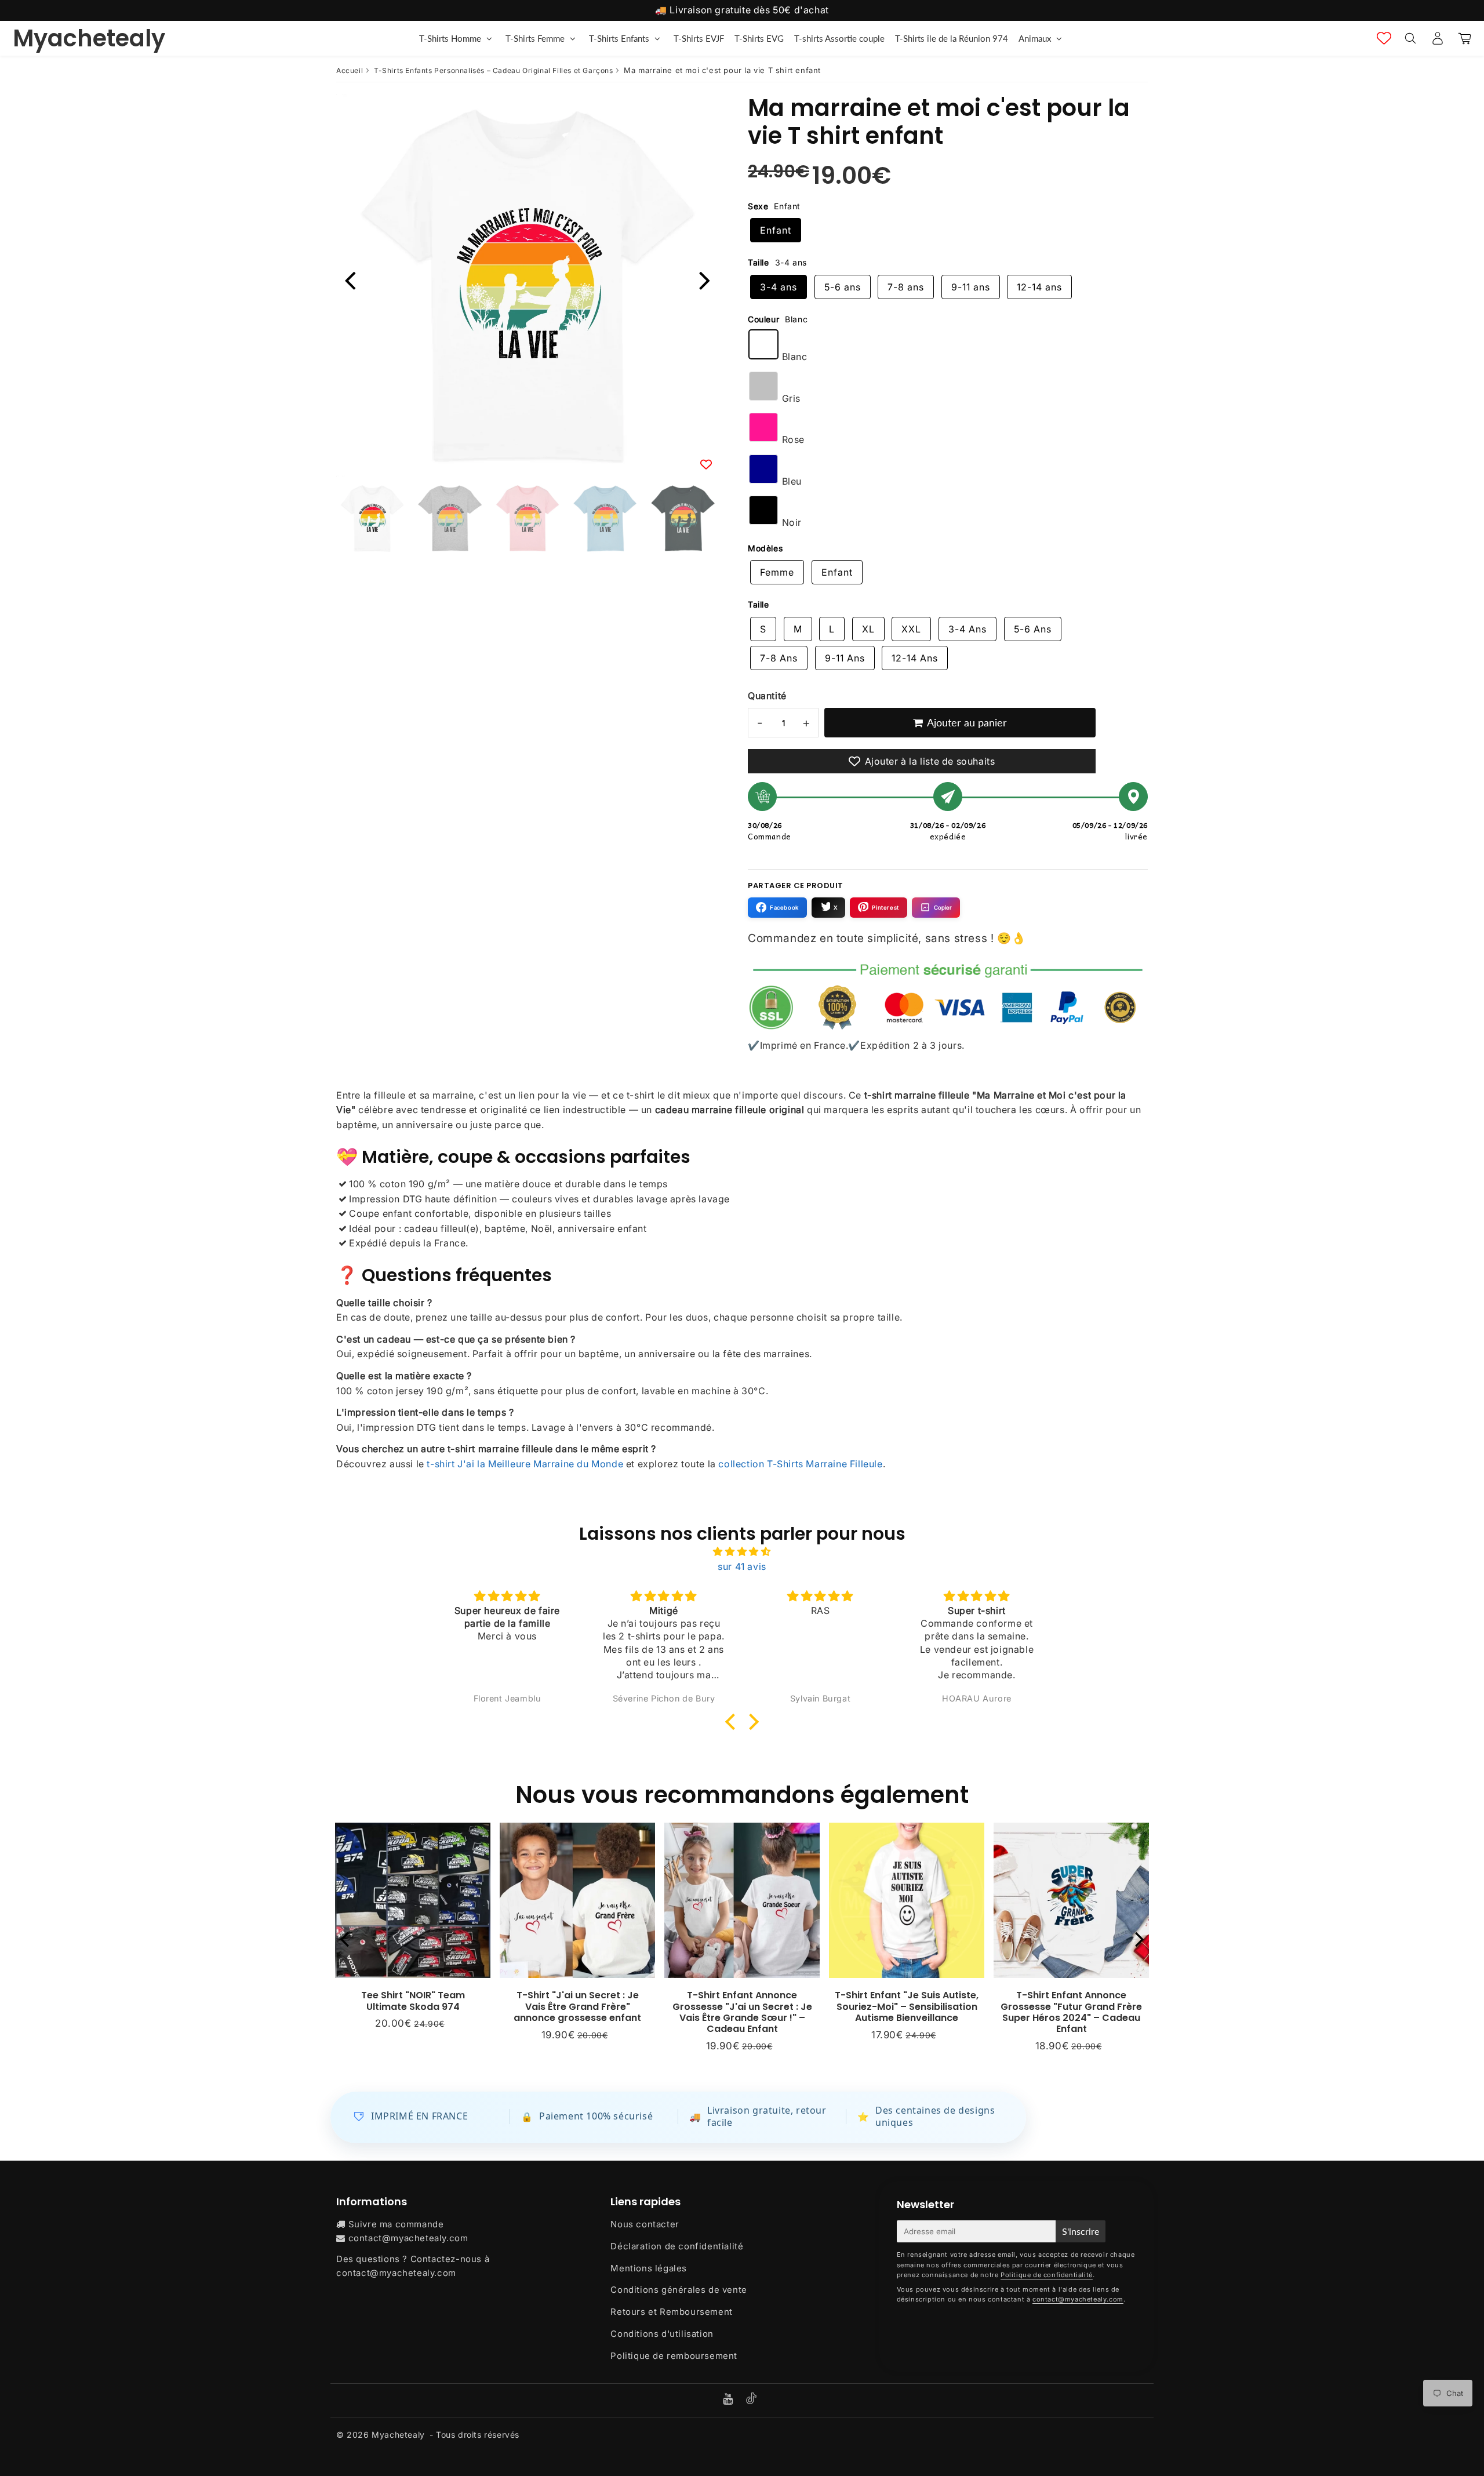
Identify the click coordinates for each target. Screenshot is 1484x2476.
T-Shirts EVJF (699, 38)
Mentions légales (649, 2268)
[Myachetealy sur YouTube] (729, 2400)
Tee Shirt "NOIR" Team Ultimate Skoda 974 (413, 2001)
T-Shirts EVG (759, 38)
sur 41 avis (742, 1566)
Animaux (1035, 38)
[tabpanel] (372, 518)
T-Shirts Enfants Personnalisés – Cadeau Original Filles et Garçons (494, 70)
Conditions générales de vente (679, 2290)
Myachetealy (89, 38)
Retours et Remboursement (671, 2312)
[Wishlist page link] (1384, 38)
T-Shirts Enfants (619, 38)
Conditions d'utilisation (662, 2334)
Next (705, 279)
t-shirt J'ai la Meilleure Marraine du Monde (525, 1464)
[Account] (1437, 38)
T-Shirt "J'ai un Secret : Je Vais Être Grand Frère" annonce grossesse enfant (577, 2006)
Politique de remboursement (674, 2356)
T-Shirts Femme (535, 38)
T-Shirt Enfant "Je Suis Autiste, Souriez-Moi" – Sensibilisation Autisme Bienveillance (907, 2006)
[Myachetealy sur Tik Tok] (751, 2401)
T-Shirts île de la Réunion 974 (952, 38)
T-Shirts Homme (450, 38)
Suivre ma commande (396, 2224)
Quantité (767, 696)
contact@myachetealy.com (408, 2238)
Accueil (350, 70)
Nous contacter (645, 2224)
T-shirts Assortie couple (839, 38)
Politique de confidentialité (1047, 2275)
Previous (350, 279)
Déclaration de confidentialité (677, 2246)
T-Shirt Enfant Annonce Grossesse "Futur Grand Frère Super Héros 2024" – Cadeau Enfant (1071, 2012)
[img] (742, 1552)
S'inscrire (1081, 2231)
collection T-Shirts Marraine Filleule (800, 1464)
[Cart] (1465, 38)
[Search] (1410, 38)
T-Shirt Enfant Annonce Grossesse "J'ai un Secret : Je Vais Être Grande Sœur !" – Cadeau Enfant (742, 2012)
